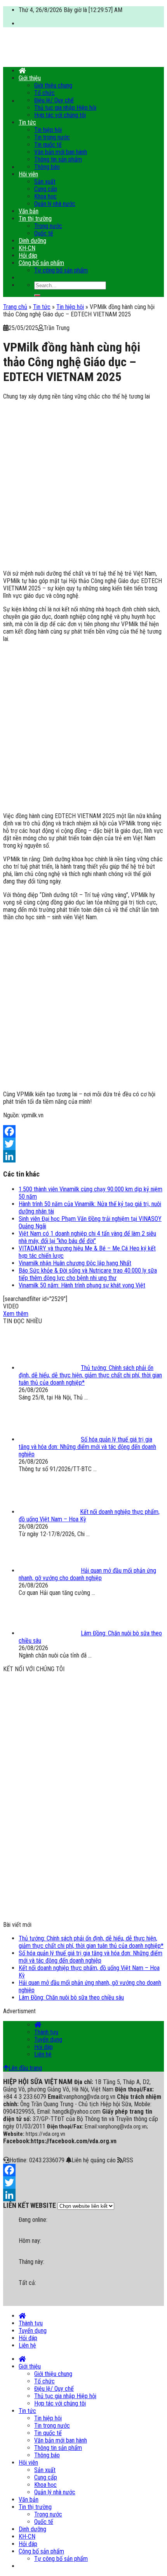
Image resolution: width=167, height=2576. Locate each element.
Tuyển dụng (48, 2040)
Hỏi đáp (28, 255)
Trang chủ (15, 307)
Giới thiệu (30, 78)
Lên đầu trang (25, 2068)
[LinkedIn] (83, 1156)
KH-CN (27, 248)
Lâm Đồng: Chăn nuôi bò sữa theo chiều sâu (71, 1997)
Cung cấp (46, 189)
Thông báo (47, 167)
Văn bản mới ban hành (61, 152)
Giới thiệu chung (53, 85)
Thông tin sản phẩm (58, 159)
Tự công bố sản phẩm (61, 270)
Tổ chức (44, 93)
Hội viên (28, 174)
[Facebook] (83, 1131)
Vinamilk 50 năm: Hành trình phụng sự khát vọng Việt (82, 1285)
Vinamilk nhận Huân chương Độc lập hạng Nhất (75, 1263)
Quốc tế (44, 233)
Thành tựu (46, 2032)
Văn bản (29, 211)
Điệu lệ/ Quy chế (54, 100)
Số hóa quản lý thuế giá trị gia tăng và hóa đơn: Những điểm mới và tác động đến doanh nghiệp (90, 1957)
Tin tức (27, 122)
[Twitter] (83, 1144)
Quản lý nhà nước (55, 204)
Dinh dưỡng (32, 241)
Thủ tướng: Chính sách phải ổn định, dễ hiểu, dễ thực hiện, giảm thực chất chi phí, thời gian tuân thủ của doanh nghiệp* (91, 1942)
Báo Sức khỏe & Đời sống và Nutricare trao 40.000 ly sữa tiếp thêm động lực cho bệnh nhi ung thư (88, 1274)
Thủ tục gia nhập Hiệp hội (65, 108)
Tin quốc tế (48, 145)
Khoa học (45, 196)
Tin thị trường (35, 219)
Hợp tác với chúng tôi (60, 115)
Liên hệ (43, 2054)
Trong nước (48, 226)
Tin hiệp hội (48, 130)
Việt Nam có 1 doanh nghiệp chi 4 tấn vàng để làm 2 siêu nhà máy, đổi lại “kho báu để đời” (87, 1237)
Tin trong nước (52, 137)
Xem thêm (16, 1314)
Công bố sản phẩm (41, 263)
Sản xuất (45, 182)
